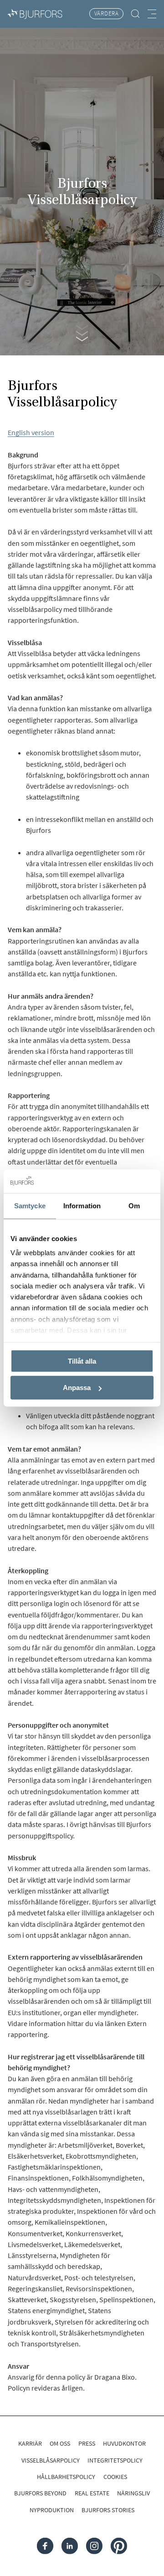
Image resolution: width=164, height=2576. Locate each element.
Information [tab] (82, 1206)
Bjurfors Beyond (40, 2493)
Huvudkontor (124, 2443)
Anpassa (77, 1388)
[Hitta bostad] (136, 14)
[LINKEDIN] (70, 2545)
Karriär (30, 2443)
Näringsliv (133, 2493)
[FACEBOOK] (45, 2545)
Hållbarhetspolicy (66, 2477)
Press (87, 2443)
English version (31, 432)
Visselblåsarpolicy (51, 2460)
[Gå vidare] (82, 330)
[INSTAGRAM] (94, 2545)
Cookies (115, 2477)
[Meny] (152, 14)
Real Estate (92, 2493)
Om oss (60, 2443)
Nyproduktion (52, 2510)
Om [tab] (134, 1206)
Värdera (107, 13)
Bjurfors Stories (108, 2510)
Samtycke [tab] (30, 1206)
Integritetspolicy (115, 2460)
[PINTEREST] (119, 2545)
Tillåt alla (82, 1361)
